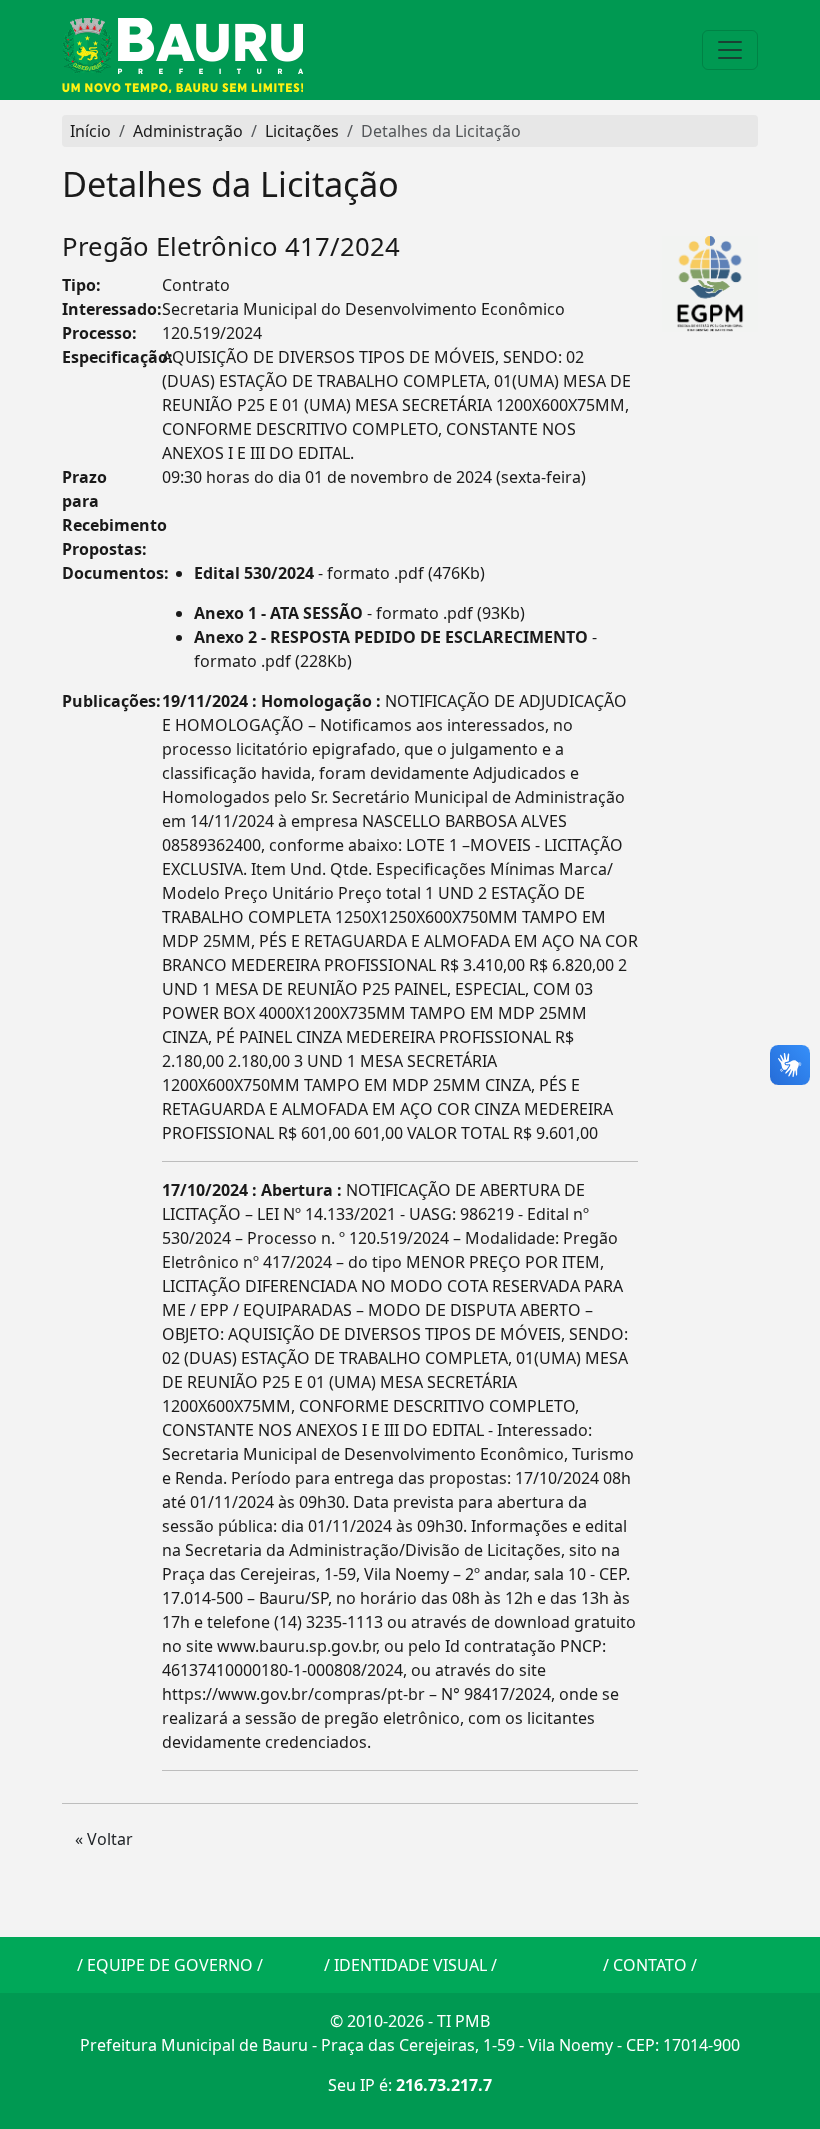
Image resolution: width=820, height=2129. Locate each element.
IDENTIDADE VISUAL (410, 1965)
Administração (188, 131)
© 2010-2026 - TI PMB (410, 2021)
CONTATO (650, 1965)
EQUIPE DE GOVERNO (170, 1965)
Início (90, 131)
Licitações (302, 131)
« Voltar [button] (104, 1839)
